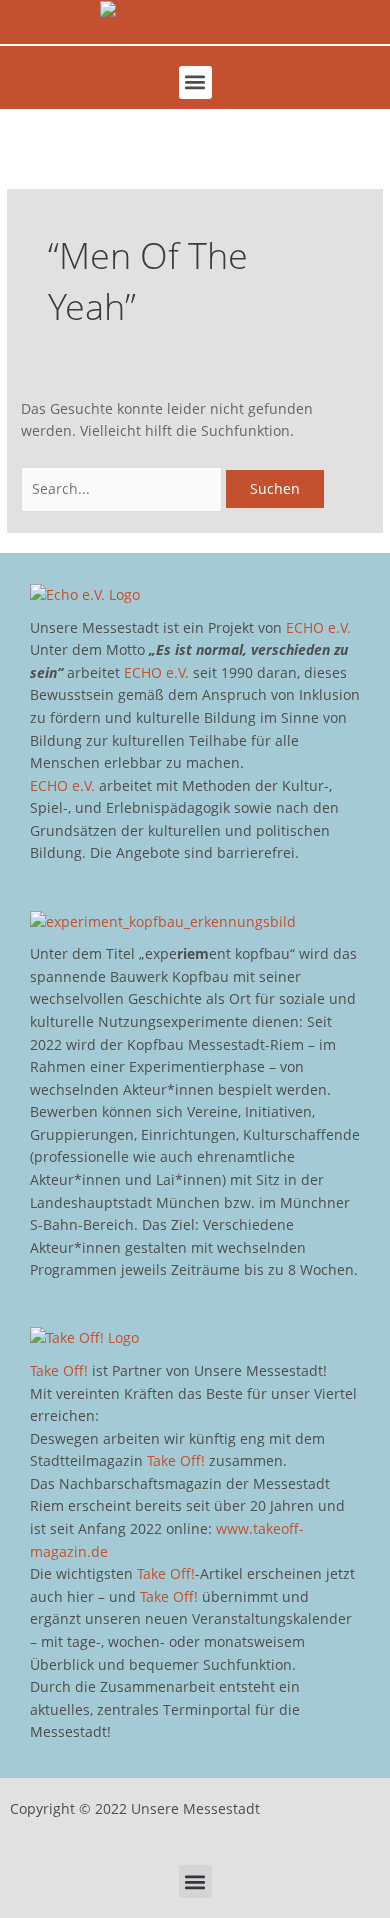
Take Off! (59, 1370)
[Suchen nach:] (123, 488)
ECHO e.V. (318, 627)
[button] (195, 82)
